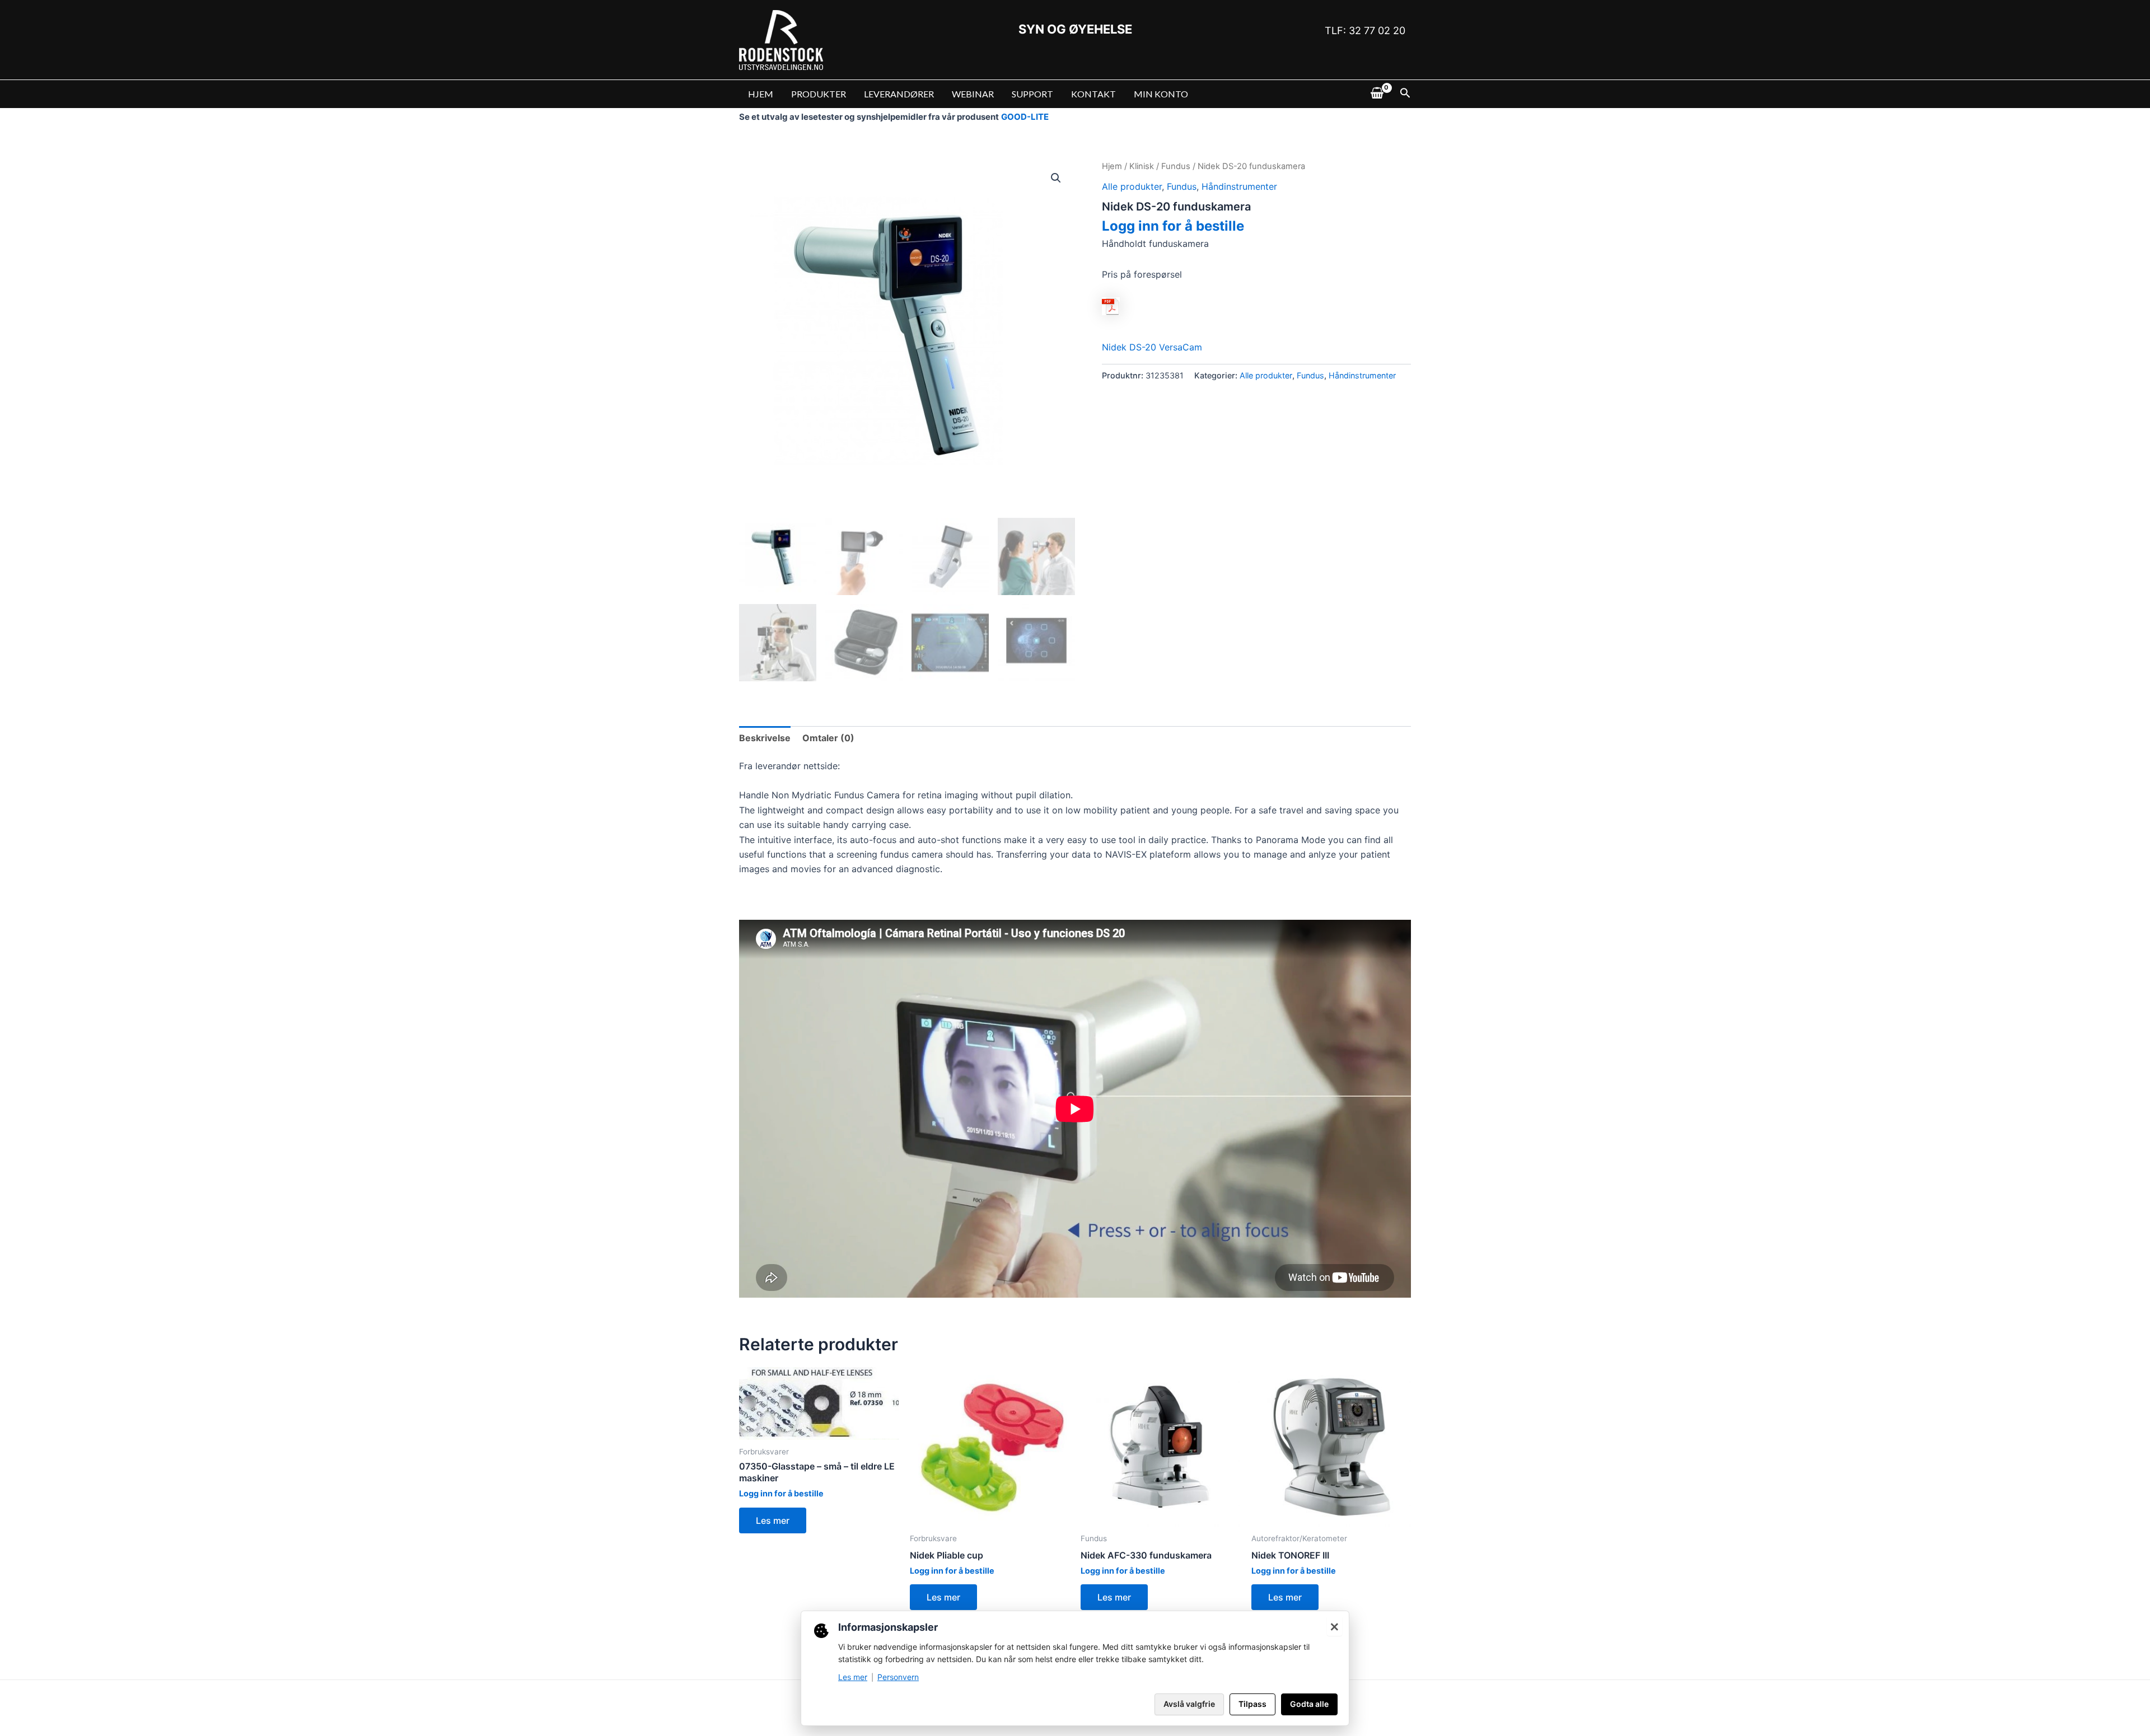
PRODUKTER (819, 94)
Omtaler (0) (828, 738)
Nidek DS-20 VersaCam (1152, 347)
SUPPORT (1032, 94)
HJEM (761, 94)
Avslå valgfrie (1189, 1704)
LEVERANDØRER (899, 94)
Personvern (898, 1677)
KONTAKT (1093, 94)
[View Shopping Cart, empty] (1377, 94)
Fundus (1176, 166)
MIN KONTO (1161, 94)
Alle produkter (1132, 186)
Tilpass (1252, 1704)
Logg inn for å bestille (1173, 226)
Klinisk (1142, 166)
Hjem (1112, 166)
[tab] (765, 738)
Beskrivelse (765, 738)
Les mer (773, 1520)
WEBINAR (973, 94)
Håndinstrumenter (1239, 186)
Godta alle (1309, 1704)
